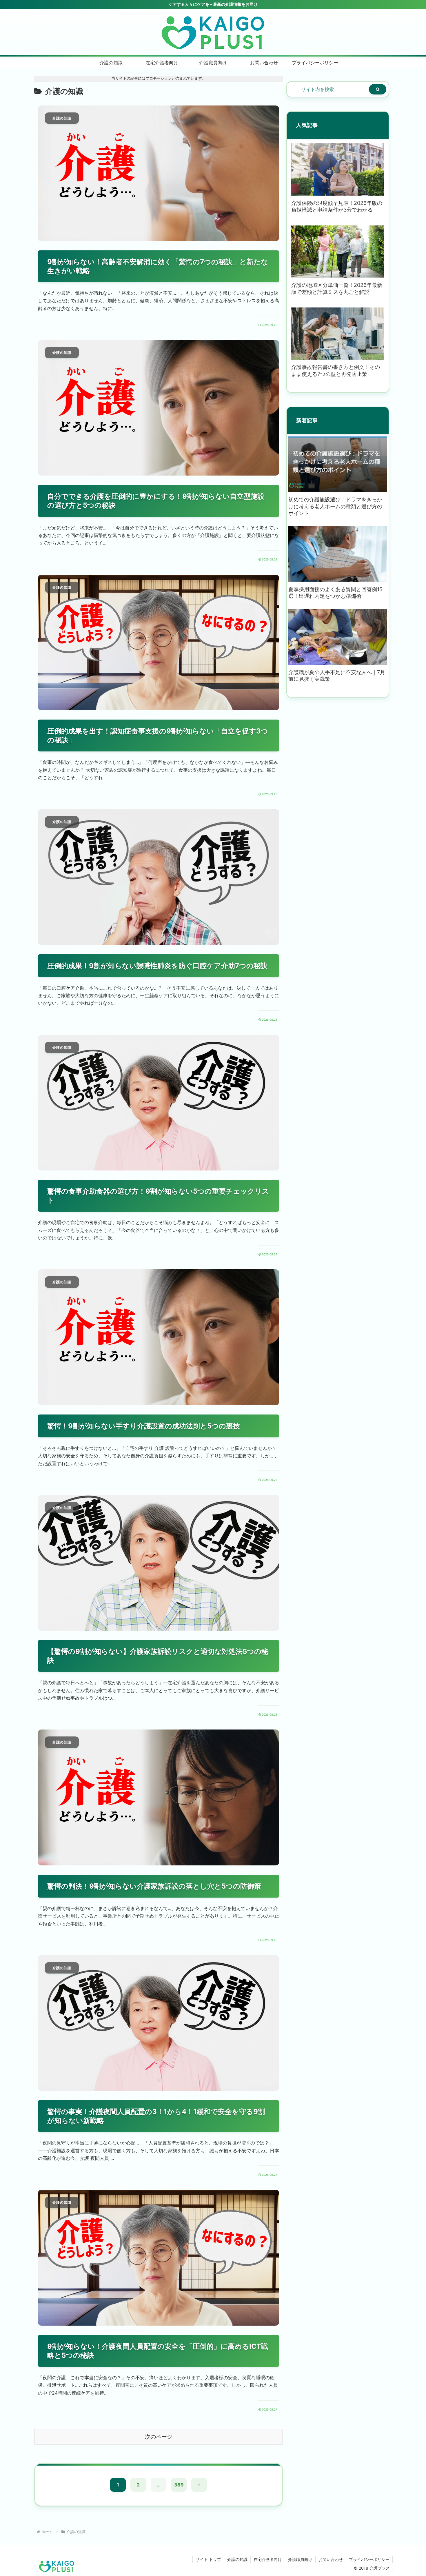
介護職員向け (300, 2559)
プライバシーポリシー (369, 2559)
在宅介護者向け (268, 2559)
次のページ (159, 2437)
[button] (378, 89)
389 (179, 2485)
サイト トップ (208, 2559)
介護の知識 (237, 2559)
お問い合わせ (331, 2559)
